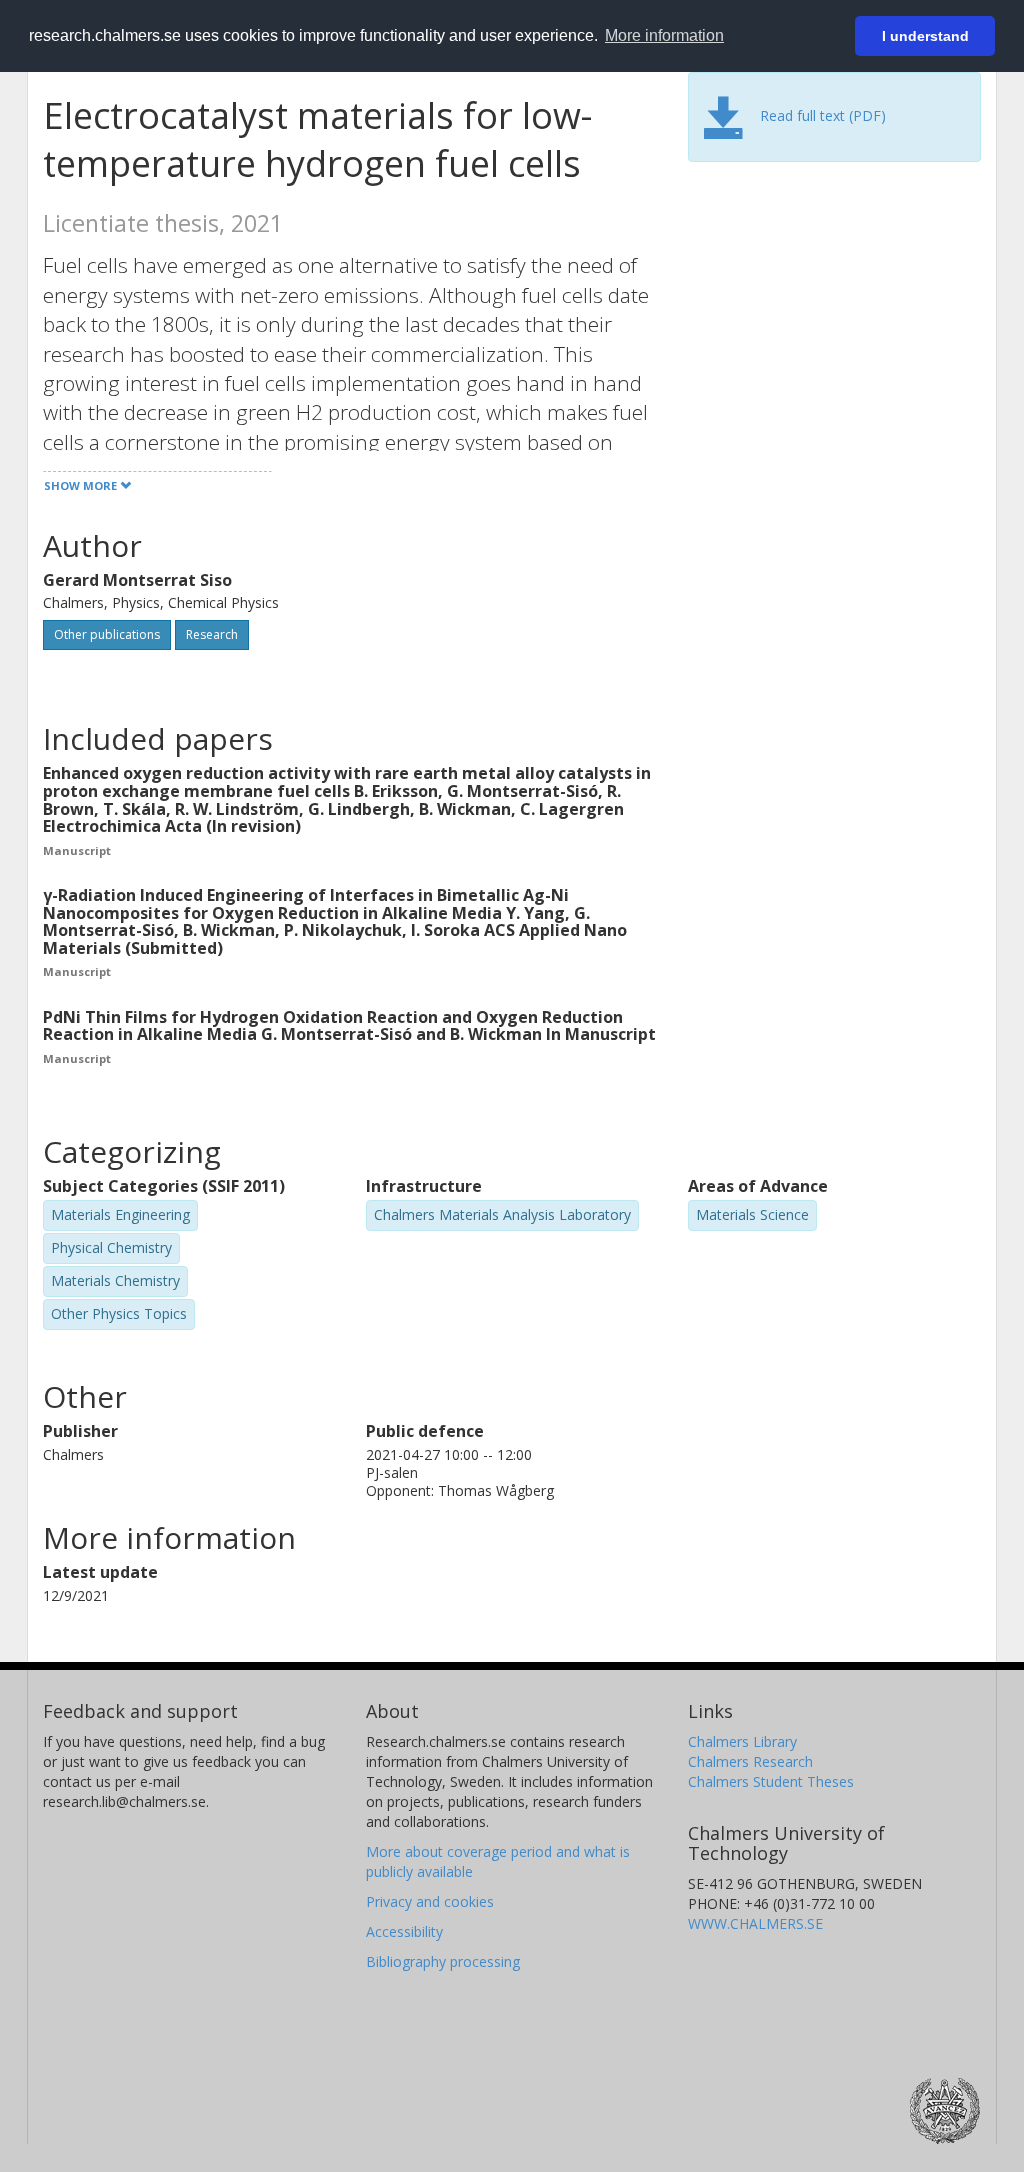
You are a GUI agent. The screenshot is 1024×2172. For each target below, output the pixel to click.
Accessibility (404, 1931)
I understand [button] (925, 36)
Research (212, 634)
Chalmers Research (750, 1761)
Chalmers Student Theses (771, 1781)
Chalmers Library (742, 1741)
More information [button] (664, 35)
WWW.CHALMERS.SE (755, 1923)
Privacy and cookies (430, 1901)
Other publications (107, 634)
